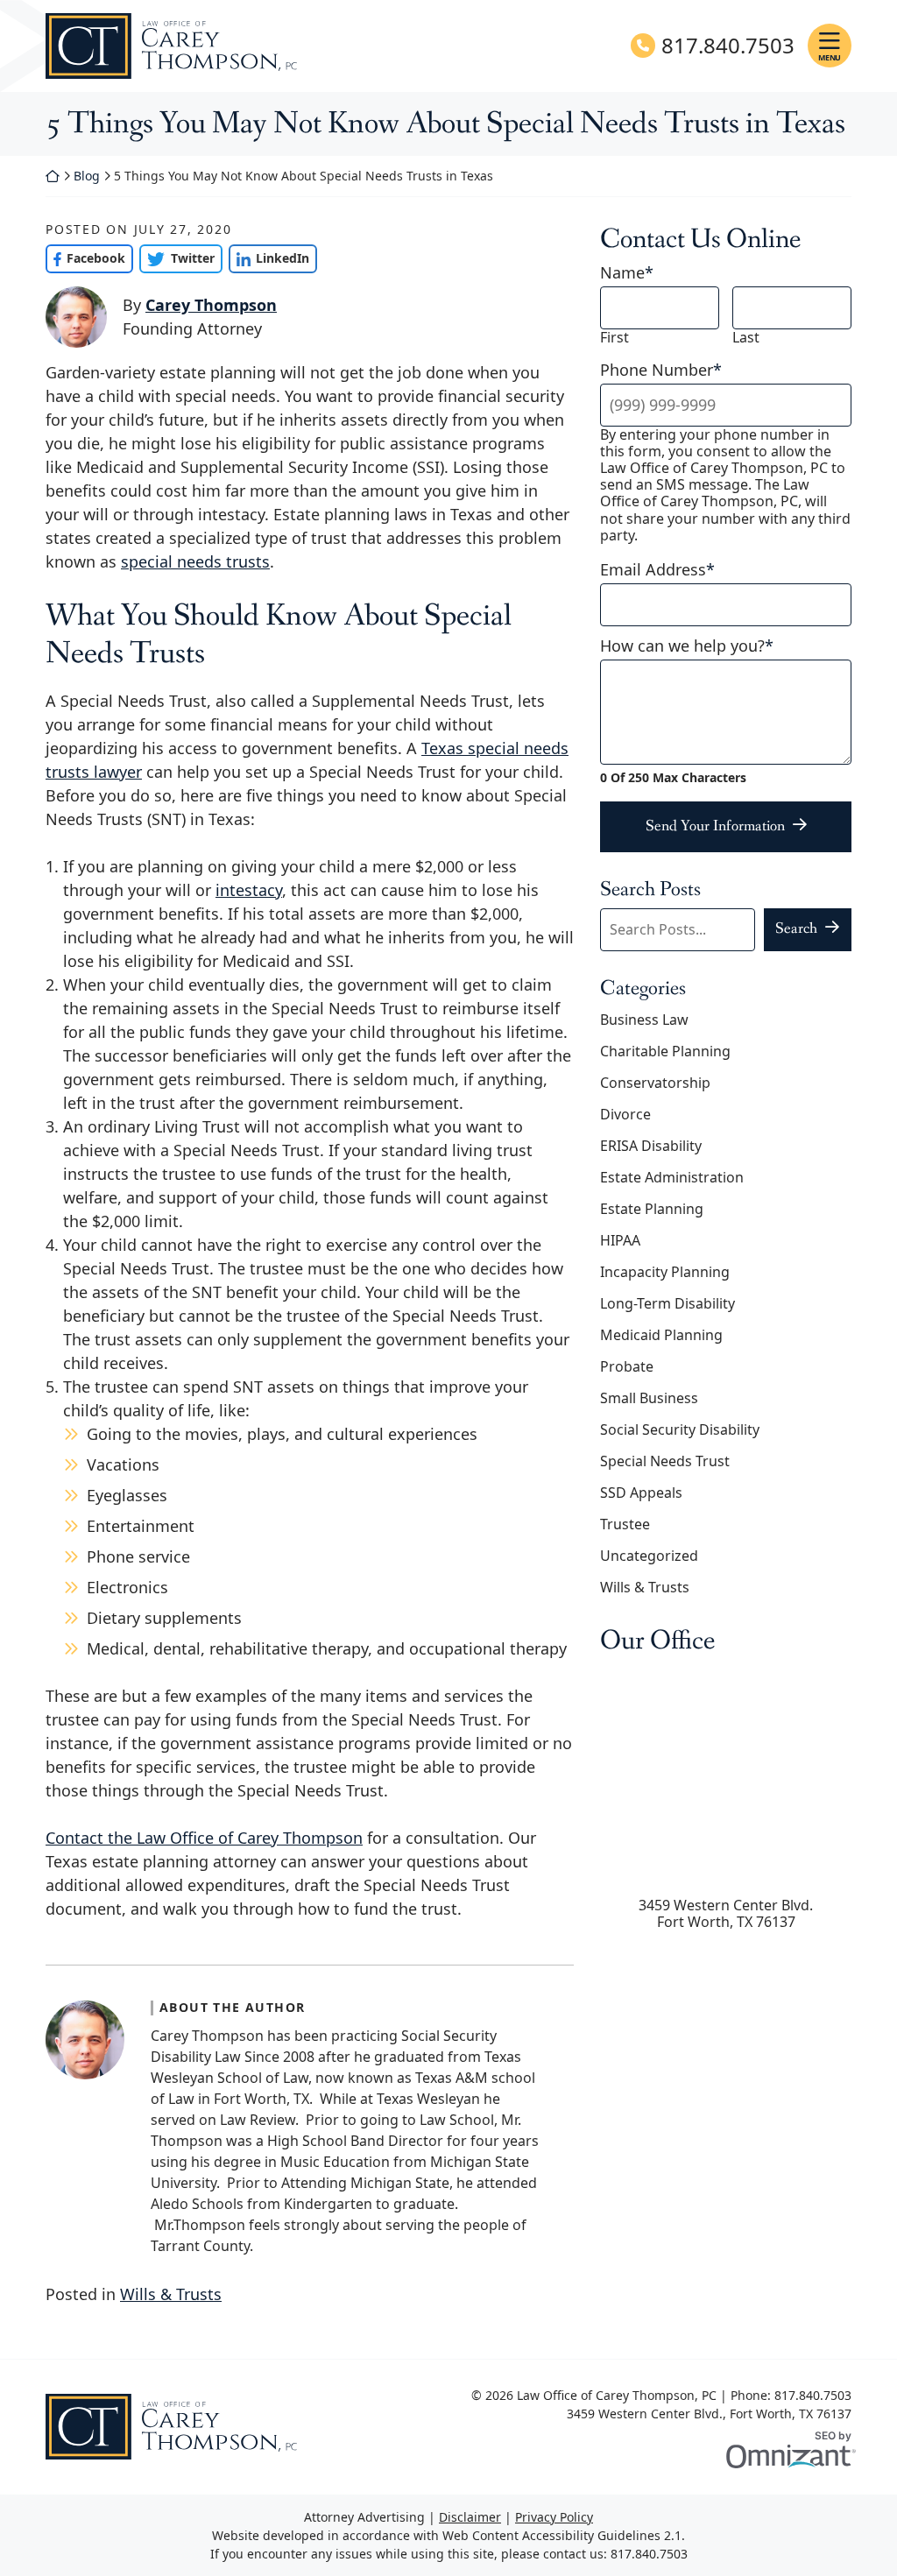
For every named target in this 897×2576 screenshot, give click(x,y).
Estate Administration (672, 1177)
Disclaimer (470, 2517)
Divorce (625, 1114)
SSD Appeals (641, 1493)
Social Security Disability (680, 1429)
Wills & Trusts (171, 2294)
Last (746, 338)
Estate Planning (652, 1209)
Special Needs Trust (665, 1461)
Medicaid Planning (661, 1335)
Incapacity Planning (665, 1272)
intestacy (249, 890)
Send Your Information (715, 826)
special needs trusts (195, 561)
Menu (830, 57)
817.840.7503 (728, 46)
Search (796, 928)
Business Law (644, 1020)
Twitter (177, 258)
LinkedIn (269, 258)
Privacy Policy (554, 2517)
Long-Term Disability (667, 1303)
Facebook (85, 258)
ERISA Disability (651, 1146)
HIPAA (620, 1240)
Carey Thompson (211, 305)
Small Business (649, 1398)
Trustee (625, 1524)
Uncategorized (649, 1556)
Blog (87, 176)
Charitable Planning (665, 1051)
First (614, 338)
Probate (627, 1366)
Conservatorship (655, 1083)
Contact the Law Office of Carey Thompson (204, 1838)
